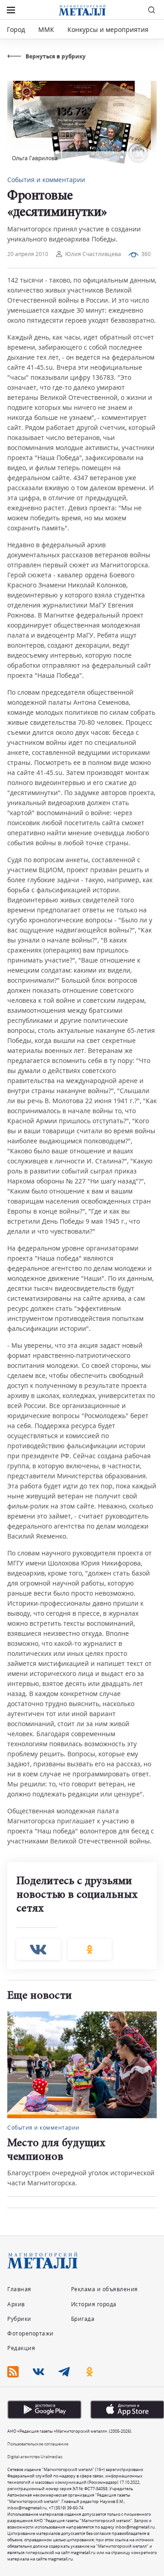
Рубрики (19, 2319)
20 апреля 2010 (28, 254)
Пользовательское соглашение (38, 2444)
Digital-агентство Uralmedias (35, 2457)
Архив (16, 2304)
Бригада (83, 2319)
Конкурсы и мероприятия (109, 29)
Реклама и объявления (105, 2289)
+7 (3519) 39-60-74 (66, 2508)
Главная (19, 2289)
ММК (46, 29)
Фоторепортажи (31, 2333)
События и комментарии (46, 180)
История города (94, 2304)
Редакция (21, 2348)
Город (16, 29)
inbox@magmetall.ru (27, 2508)
